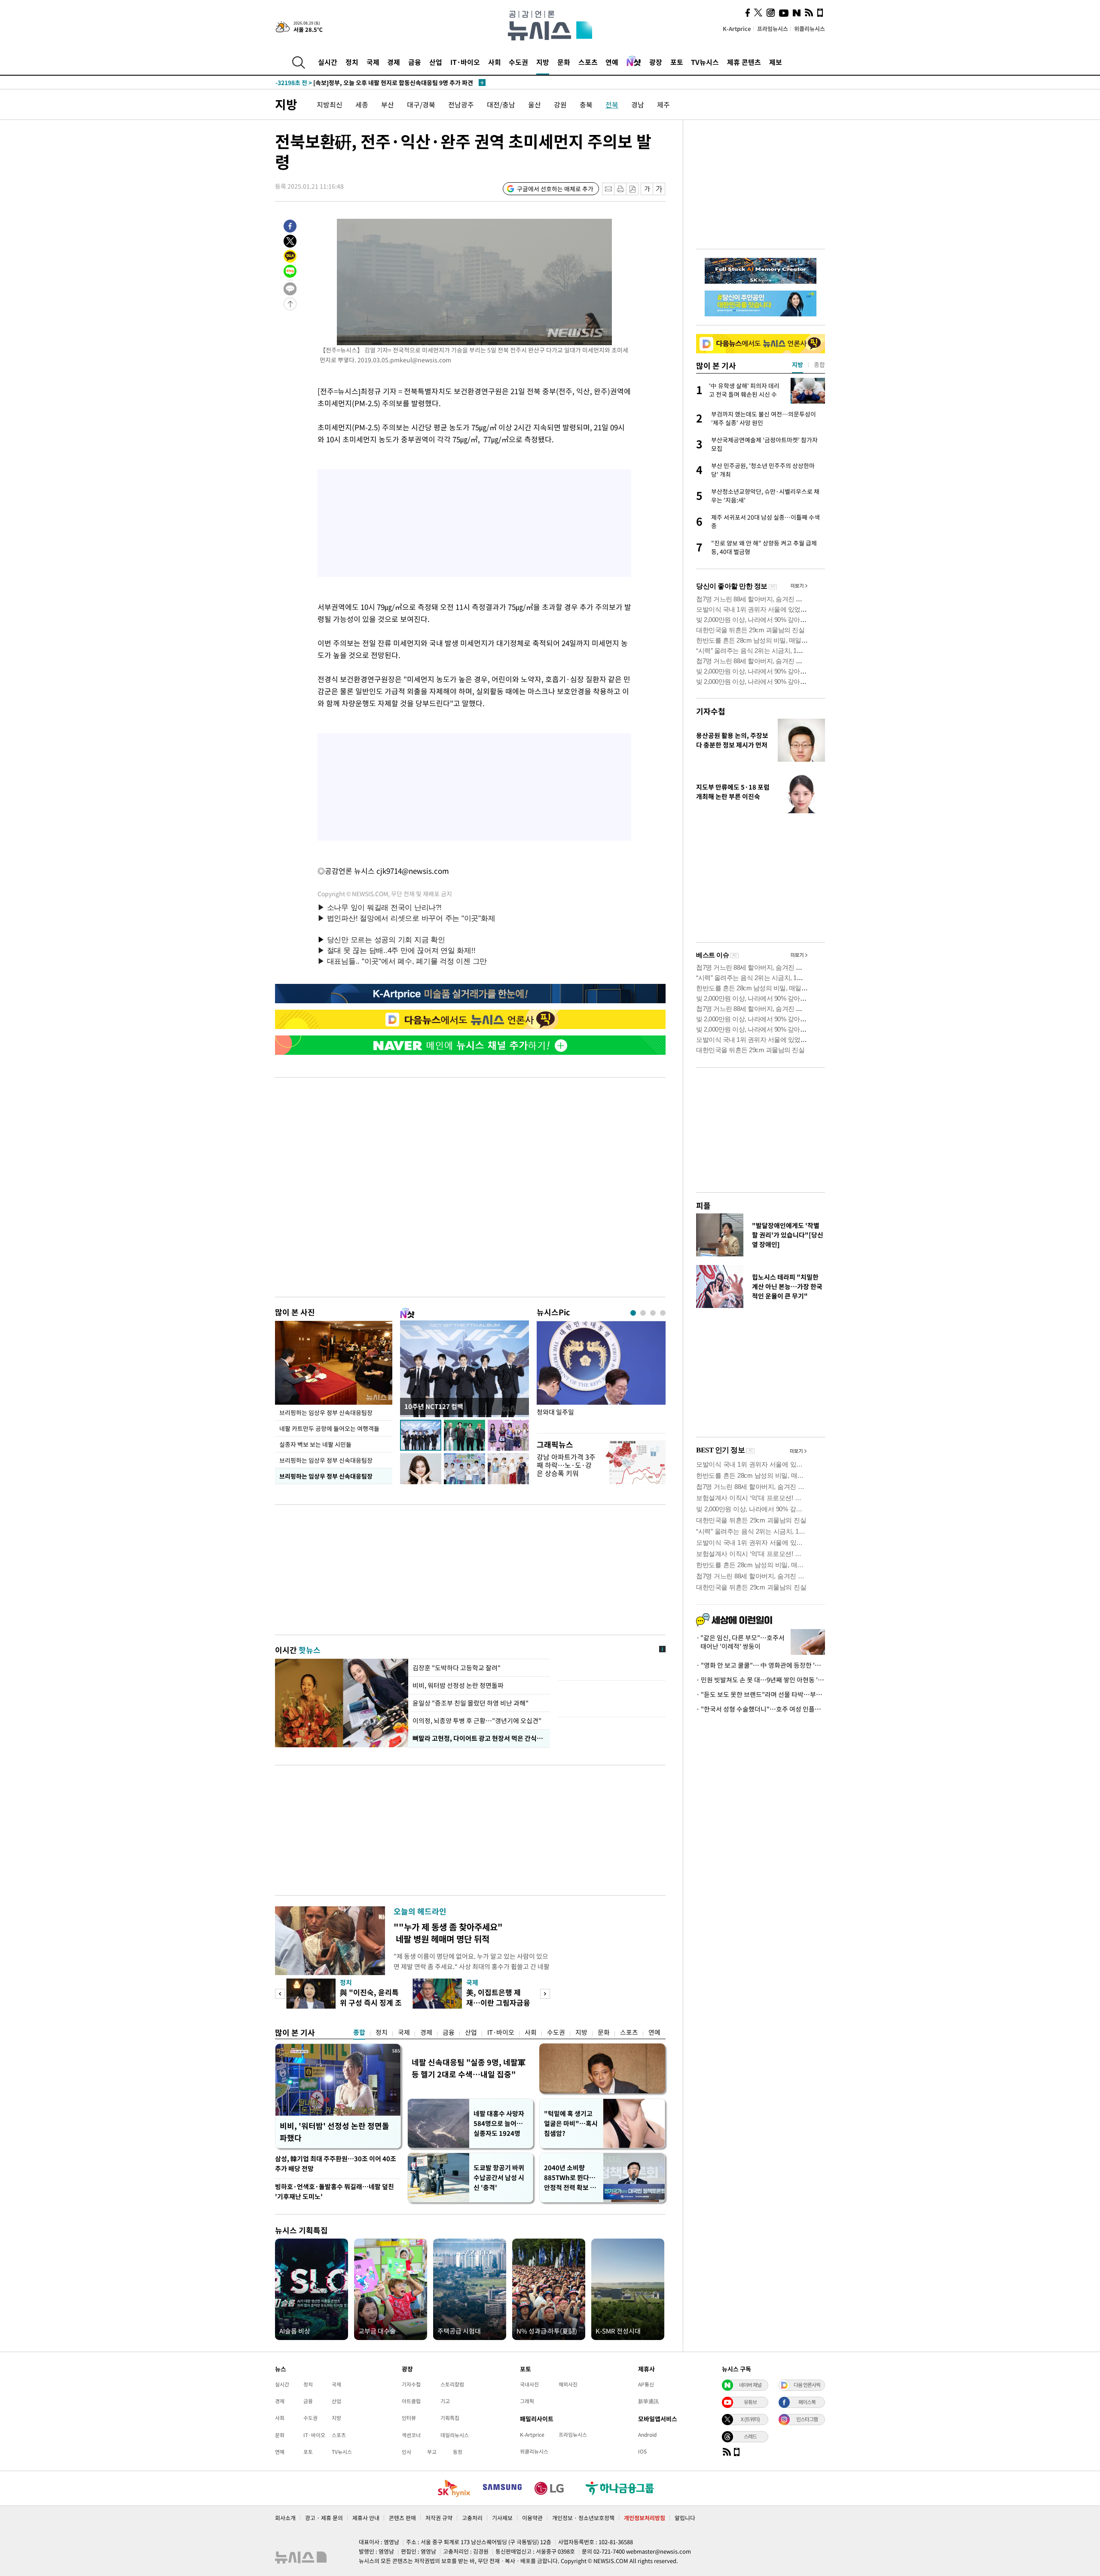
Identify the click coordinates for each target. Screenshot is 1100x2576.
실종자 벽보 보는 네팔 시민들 (315, 1444)
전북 (612, 104)
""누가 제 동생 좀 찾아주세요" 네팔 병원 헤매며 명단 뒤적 (448, 1933)
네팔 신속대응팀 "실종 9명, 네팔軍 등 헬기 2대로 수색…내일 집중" (469, 2068)
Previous (280, 1994)
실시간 (328, 62)
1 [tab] (633, 1313)
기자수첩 (711, 711)
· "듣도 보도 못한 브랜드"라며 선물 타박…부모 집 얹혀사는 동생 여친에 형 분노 (761, 1694)
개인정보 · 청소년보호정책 (583, 2518)
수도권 (518, 62)
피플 (703, 1205)
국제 (373, 62)
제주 (663, 104)
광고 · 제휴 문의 (324, 2518)
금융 (415, 62)
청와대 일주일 (555, 1412)
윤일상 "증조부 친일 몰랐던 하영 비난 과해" (471, 1703)
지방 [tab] (797, 364)
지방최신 (330, 104)
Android (647, 2435)
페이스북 (807, 2402)
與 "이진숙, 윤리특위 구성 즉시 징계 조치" (371, 2002)
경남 (638, 104)
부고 (432, 2452)
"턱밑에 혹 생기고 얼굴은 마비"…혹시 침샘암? (571, 2123)
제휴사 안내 (366, 2518)
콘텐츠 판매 (402, 2518)
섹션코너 (411, 2435)
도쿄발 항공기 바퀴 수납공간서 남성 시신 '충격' (499, 2178)
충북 (586, 104)
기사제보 (502, 2518)
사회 (495, 62)
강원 (560, 104)
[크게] (659, 189)
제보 (776, 62)
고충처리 (472, 2518)
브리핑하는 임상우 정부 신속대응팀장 (326, 1412)
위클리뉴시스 (810, 29)
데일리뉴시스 (455, 2435)
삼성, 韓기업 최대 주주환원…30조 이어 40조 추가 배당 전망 (336, 2164)
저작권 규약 (439, 2518)
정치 (352, 62)
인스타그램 (807, 2419)
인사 (406, 2452)
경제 (394, 62)
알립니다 (685, 2518)
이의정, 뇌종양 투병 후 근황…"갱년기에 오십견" (477, 1721)
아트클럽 (411, 2401)
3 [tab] (653, 1313)
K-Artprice (737, 29)
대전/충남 (501, 104)
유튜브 (750, 2402)
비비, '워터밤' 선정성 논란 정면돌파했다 (335, 2132)
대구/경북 (421, 104)
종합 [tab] (819, 364)
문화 (564, 62)
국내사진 (529, 2384)
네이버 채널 (750, 2385)
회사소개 (285, 2518)
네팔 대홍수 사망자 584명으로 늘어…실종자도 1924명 (499, 2123)
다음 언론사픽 (807, 2385)
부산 (388, 104)
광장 (656, 62)
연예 (612, 62)
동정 (458, 2452)
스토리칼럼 (452, 2384)
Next (545, 1994)
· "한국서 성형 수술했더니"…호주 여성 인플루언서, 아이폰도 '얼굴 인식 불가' (761, 1709)
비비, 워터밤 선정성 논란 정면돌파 (458, 1685)
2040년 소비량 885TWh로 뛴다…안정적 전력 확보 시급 (570, 2178)
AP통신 (646, 2384)
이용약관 (532, 2518)
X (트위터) (750, 2419)
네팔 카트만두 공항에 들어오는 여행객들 (329, 1428)
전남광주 (461, 104)
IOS (642, 2451)
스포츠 (588, 62)
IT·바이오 (465, 62)
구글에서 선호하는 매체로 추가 (555, 189)
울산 (535, 104)
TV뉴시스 (705, 62)
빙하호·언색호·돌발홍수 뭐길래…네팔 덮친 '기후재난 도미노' (335, 2192)
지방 (543, 62)
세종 (362, 104)
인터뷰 (409, 2418)
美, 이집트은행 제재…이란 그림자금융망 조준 (498, 2002)
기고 (445, 2401)
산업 (436, 62)
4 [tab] (663, 1313)
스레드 (750, 2436)
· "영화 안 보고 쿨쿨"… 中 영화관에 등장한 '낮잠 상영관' (761, 1665)
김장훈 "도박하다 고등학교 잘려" (457, 1668)
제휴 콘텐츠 (744, 62)
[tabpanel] (601, 1375)
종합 (359, 2032)
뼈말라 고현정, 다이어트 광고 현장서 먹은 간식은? (479, 1738)
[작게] (647, 189)
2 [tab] (643, 1313)
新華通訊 (648, 2401)
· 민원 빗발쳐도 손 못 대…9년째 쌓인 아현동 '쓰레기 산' (761, 1680)
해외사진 (568, 2384)
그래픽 (527, 2401)
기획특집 (450, 2418)
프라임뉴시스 (773, 29)
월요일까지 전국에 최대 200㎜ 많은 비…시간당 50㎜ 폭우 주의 (373, 83)
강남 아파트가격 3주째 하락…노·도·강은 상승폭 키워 (566, 1465)
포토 (677, 62)
